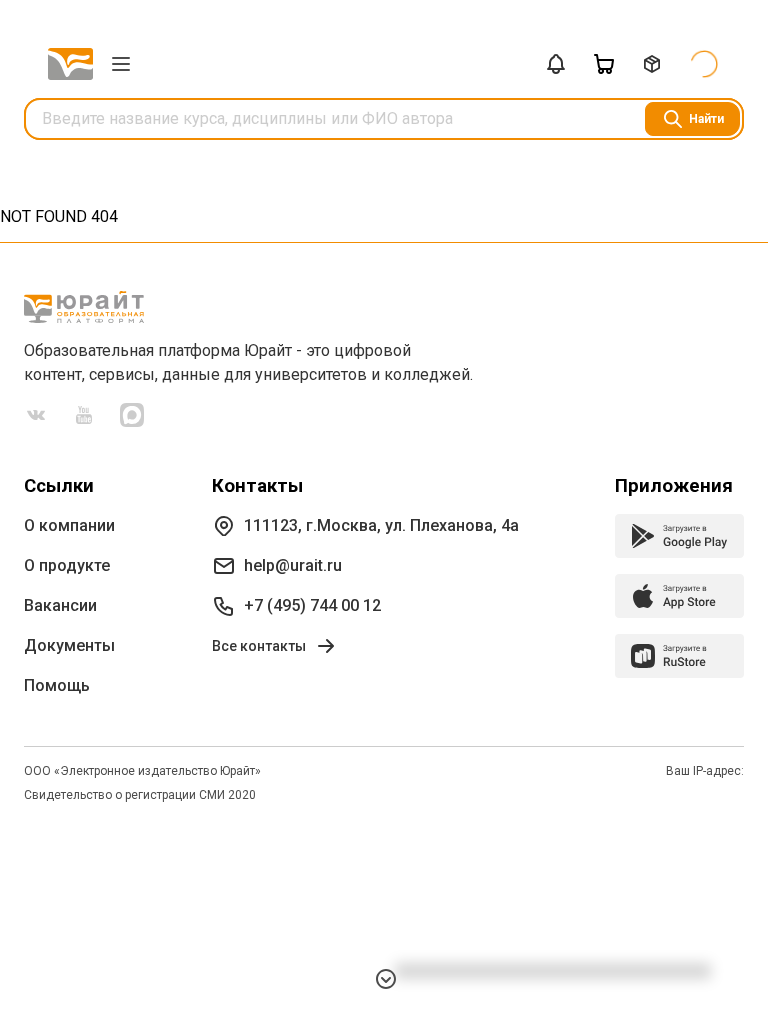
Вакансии (60, 605)
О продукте (67, 565)
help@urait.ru (293, 565)
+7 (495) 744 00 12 (312, 605)
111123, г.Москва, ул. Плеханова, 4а (381, 525)
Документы (69, 645)
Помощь (57, 685)
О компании (69, 525)
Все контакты (259, 646)
